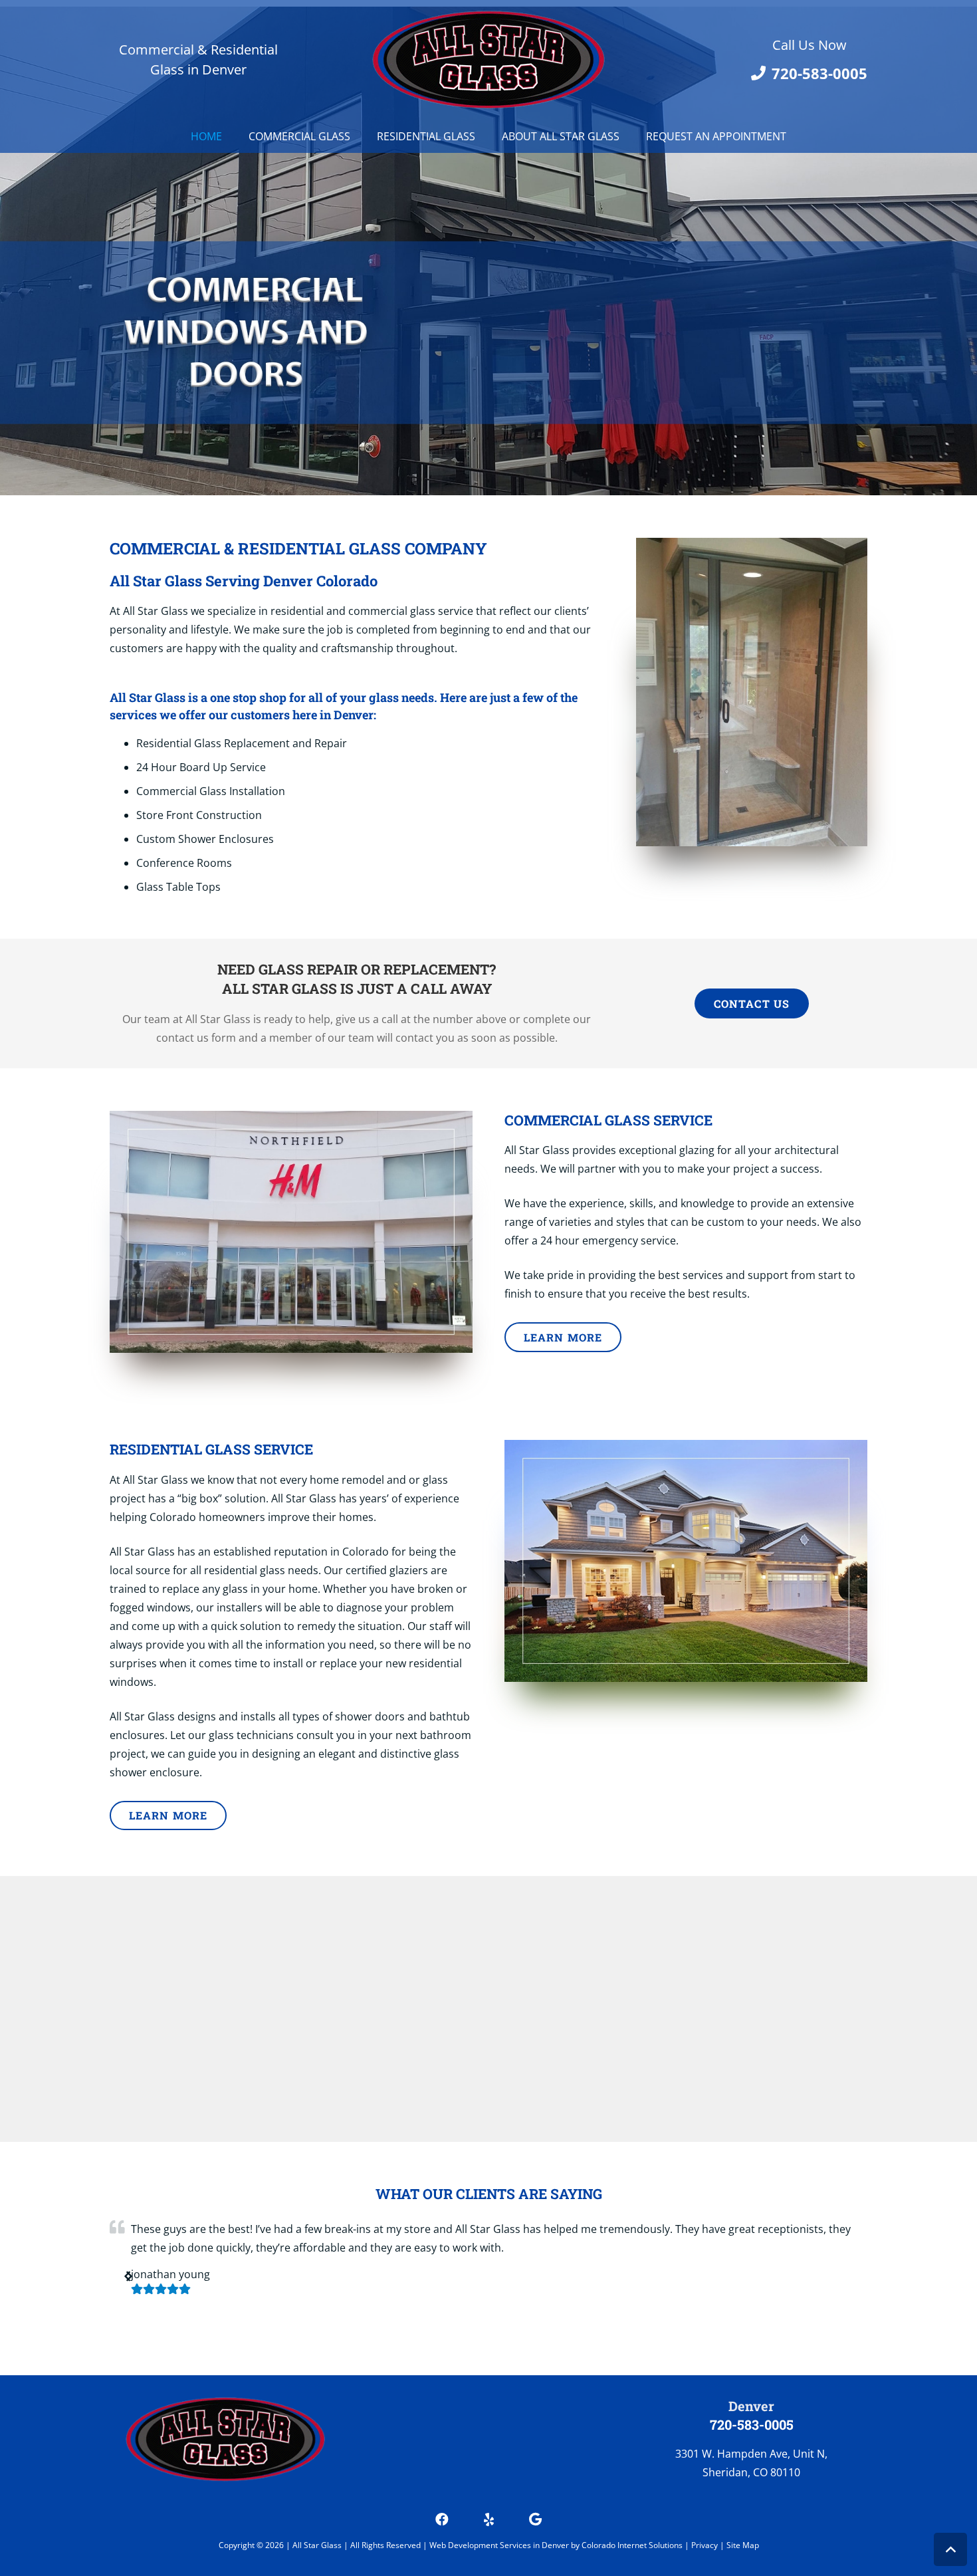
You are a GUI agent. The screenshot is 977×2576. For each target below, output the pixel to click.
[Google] (535, 2519)
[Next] (128, 2276)
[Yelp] (489, 2519)
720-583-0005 (752, 2424)
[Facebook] (442, 2519)
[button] (950, 2549)
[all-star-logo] (489, 60)
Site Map (743, 2545)
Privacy (706, 2545)
